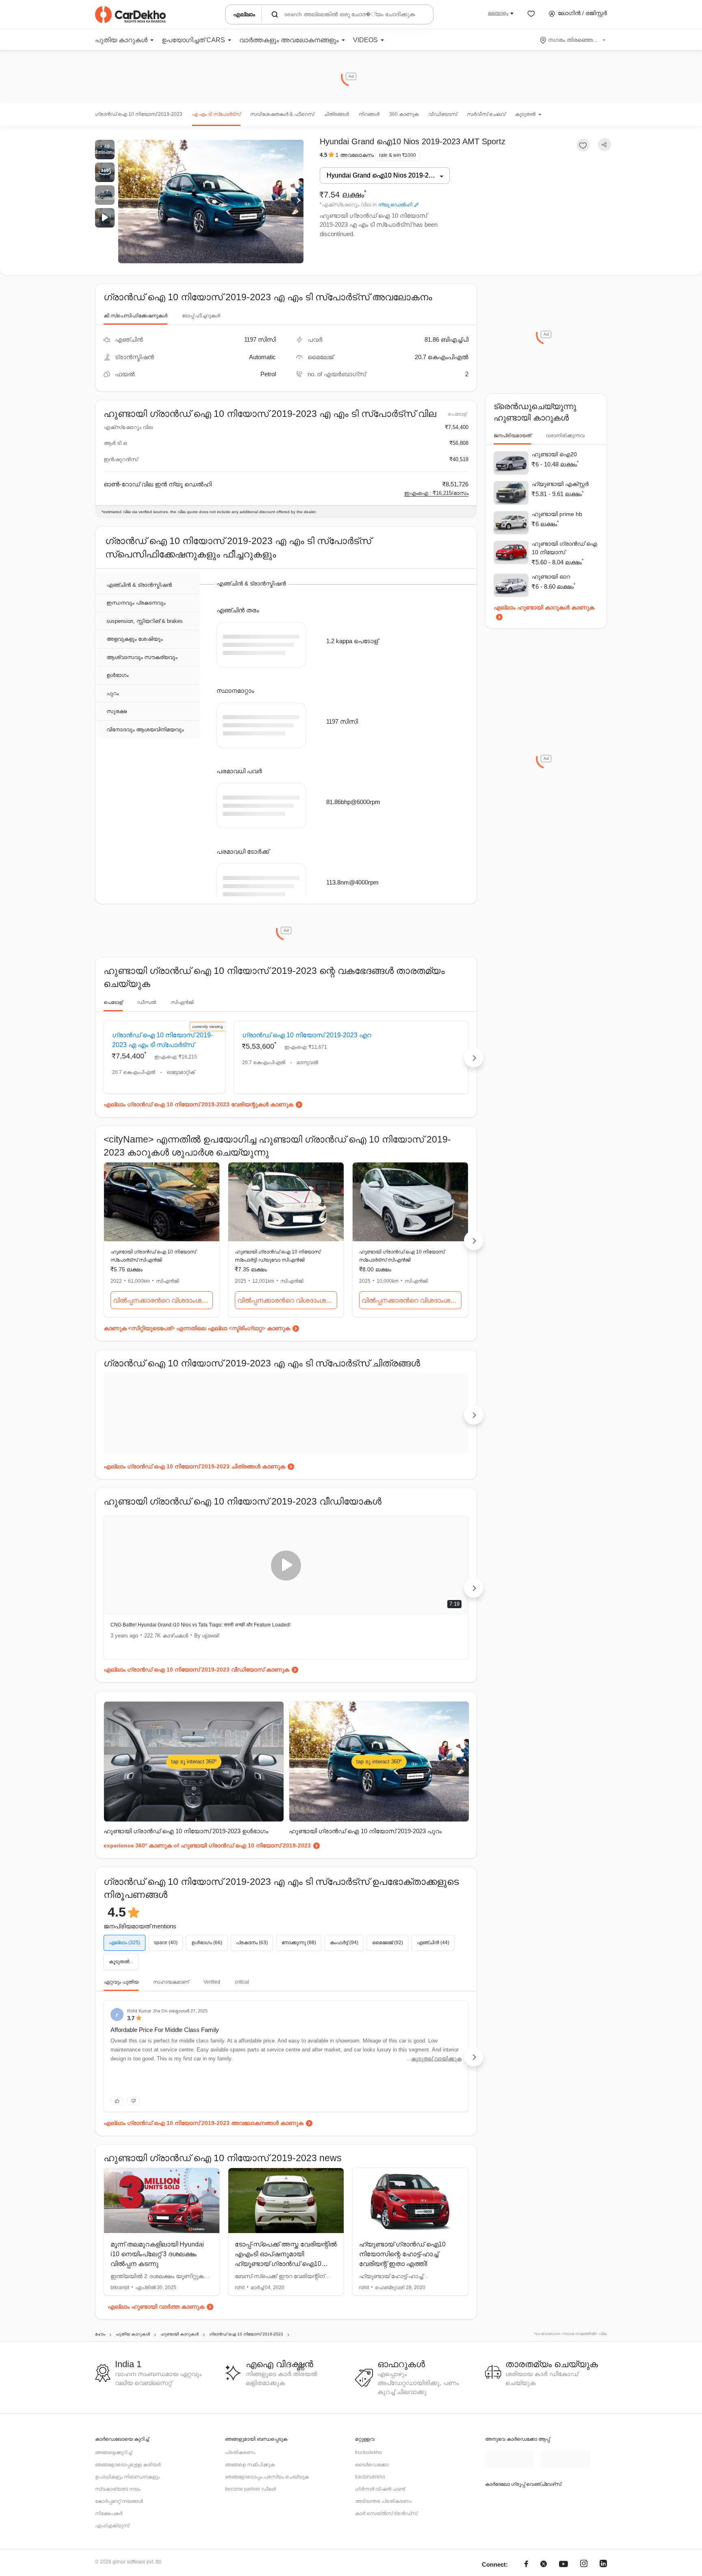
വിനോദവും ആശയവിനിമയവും (145, 730)
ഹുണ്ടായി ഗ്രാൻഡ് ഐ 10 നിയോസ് (564, 548)
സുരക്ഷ (117, 712)
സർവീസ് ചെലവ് (486, 114)
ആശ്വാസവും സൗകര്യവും (142, 658)
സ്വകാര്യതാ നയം (118, 2542)
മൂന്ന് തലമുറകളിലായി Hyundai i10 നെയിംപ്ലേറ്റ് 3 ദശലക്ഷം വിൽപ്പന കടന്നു (157, 2307)
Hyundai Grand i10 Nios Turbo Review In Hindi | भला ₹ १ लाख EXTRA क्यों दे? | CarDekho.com (378, 1668)
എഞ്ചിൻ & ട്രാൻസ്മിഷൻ (139, 585)
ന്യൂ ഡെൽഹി (395, 205)
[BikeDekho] (509, 2552)
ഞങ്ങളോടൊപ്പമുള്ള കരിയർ (128, 2518)
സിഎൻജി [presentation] (182, 1023)
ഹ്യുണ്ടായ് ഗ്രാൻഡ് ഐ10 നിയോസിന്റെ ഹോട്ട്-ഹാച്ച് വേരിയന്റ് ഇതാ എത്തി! (402, 2307)
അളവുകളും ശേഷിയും (134, 639)
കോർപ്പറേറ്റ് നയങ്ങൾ (119, 2554)
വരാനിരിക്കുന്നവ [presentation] (565, 436)
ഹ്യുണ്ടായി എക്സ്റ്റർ (560, 484)
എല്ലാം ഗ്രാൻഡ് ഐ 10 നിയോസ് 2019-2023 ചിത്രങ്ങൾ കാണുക (194, 1506)
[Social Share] (604, 145)
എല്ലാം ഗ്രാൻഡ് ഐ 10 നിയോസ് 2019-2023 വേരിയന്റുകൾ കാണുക (198, 1144)
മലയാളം (498, 13)
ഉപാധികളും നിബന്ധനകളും (127, 2530)
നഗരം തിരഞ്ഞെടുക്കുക (573, 40)
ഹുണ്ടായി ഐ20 (554, 454)
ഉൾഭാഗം (117, 675)
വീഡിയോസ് (443, 114)
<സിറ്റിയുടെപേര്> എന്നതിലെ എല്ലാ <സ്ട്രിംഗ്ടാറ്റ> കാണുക (209, 1368)
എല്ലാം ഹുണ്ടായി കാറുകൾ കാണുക (544, 607)
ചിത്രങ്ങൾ (336, 114)
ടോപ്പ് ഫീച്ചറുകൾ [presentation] (201, 316)
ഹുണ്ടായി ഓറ (551, 577)
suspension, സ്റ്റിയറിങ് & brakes (145, 621)
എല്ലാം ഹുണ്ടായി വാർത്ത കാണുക (156, 2360)
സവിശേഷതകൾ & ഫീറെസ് (282, 114)
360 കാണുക (404, 114)
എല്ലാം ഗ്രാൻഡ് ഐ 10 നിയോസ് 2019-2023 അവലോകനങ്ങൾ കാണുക (204, 2176)
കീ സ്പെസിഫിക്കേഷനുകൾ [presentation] (135, 316)
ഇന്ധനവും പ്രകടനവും (136, 603)
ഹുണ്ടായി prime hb (557, 514)
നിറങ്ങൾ (369, 114)
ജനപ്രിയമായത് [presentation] (512, 436)
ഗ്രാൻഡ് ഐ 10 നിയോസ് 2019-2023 (139, 114)
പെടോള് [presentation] (113, 1023)
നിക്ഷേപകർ (109, 2567)
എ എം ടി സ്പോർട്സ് (216, 114)
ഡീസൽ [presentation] (147, 1023)
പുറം (113, 694)
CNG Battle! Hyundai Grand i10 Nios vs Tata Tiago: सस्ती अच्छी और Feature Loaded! (191, 1668)
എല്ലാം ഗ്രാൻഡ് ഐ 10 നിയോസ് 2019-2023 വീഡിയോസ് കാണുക (196, 1709)
